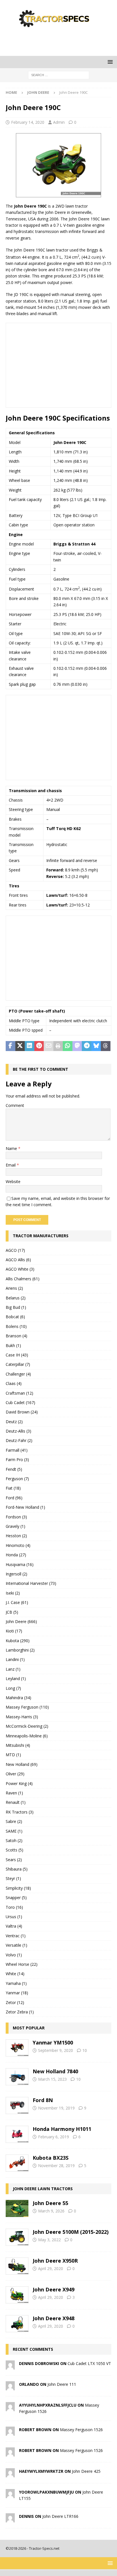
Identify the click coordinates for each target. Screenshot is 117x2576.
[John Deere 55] (17, 2208)
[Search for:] (59, 75)
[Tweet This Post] (20, 1046)
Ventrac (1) (16, 1936)
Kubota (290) (18, 1641)
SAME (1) (14, 1831)
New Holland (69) (22, 1764)
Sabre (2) (14, 1821)
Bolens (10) (16, 1326)
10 (85, 2050)
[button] (109, 62)
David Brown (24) (22, 1412)
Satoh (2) (14, 1840)
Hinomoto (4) (18, 1545)
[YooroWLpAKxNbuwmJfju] (10, 2495)
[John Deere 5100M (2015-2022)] (17, 2237)
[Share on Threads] (106, 1046)
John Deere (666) (21, 1621)
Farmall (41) (17, 1450)
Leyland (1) (16, 1679)
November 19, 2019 (56, 2108)
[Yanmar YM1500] (17, 2048)
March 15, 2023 (52, 2079)
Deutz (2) (14, 1422)
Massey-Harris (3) (22, 1717)
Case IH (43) (17, 1355)
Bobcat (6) (15, 1317)
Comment (15, 1105)
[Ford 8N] (17, 2106)
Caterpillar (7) (18, 1364)
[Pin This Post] (39, 1046)
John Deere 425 (86, 2471)
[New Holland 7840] (17, 2077)
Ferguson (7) (17, 1479)
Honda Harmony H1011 (62, 2129)
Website (13, 1181)
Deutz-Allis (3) (18, 1431)
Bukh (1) (13, 1345)
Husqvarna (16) (20, 1564)
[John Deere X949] (17, 2295)
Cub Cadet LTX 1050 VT (89, 2363)
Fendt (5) (14, 1469)
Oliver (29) (15, 1774)
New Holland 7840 (55, 2071)
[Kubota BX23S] (17, 2163)
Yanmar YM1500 (53, 2042)
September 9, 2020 (56, 2050)
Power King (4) (19, 1783)
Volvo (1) (14, 1955)
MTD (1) (13, 1755)
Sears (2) (14, 1860)
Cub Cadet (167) (20, 1402)
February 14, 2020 (28, 122)
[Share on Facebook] (11, 1046)
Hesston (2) (16, 1536)
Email (11, 1165)
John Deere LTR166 (60, 2516)
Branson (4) (16, 1336)
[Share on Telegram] (87, 1046)
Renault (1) (16, 1802)
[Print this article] (58, 1046)
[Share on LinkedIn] (30, 1046)
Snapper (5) (16, 1897)
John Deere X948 (54, 2318)
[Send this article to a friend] (49, 1046)
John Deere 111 (62, 2384)
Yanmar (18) (17, 1993)
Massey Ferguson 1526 (81, 2430)
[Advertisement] (61, 41)
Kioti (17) (14, 1631)
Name (12, 1148)
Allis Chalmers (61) (23, 1279)
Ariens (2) (14, 1288)
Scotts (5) (14, 1850)
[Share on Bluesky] (96, 1046)
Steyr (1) (13, 1878)
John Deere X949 (54, 2289)
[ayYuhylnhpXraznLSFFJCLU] (10, 2408)
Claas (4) (14, 1383)
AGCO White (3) (20, 1269)
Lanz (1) (13, 1669)
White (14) (15, 1974)
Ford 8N (43, 2100)
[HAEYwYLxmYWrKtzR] (10, 2474)
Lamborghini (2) (20, 1650)
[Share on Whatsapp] (68, 1046)
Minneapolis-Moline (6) (27, 1736)
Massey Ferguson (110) (27, 1707)
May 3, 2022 (49, 2240)
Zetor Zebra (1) (20, 2012)
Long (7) (13, 1688)
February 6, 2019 (54, 2137)
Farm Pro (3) (17, 1460)
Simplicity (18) (18, 1888)
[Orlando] (10, 2387)
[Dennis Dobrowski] (10, 2366)
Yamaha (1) (16, 1983)
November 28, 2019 (56, 2166)
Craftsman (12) (19, 1393)
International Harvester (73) (31, 1583)
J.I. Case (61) (17, 1602)
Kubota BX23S (51, 2158)
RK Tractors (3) (20, 1812)
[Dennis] (10, 2519)
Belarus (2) (16, 1298)
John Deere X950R (55, 2261)
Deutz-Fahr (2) (19, 1440)
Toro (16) (14, 1907)
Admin (59, 122)
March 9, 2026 (51, 2211)
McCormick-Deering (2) (27, 1726)
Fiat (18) (13, 1488)
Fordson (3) (16, 1517)
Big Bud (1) (16, 1307)
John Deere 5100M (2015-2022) (71, 2232)
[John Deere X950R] (17, 2266)
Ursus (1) (14, 1917)
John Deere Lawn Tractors (43, 2189)
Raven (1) (14, 1793)
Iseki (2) (13, 1593)
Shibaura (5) (17, 1869)
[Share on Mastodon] (77, 1046)
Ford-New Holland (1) (25, 1507)
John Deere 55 (50, 2203)
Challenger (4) (18, 1374)
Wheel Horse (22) (22, 1964)
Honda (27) (16, 1555)
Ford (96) (14, 1498)
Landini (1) (15, 1659)
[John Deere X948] (17, 2324)
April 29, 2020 (51, 2268)
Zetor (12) (15, 2002)
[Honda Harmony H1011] (17, 2134)
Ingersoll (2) (16, 1574)
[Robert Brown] (10, 2432)
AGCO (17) (15, 1250)
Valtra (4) (14, 1926)
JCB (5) (12, 1612)
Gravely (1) (15, 1526)
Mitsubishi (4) (18, 1745)
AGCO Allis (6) (18, 1260)
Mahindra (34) (18, 1698)
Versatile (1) (16, 1945)
